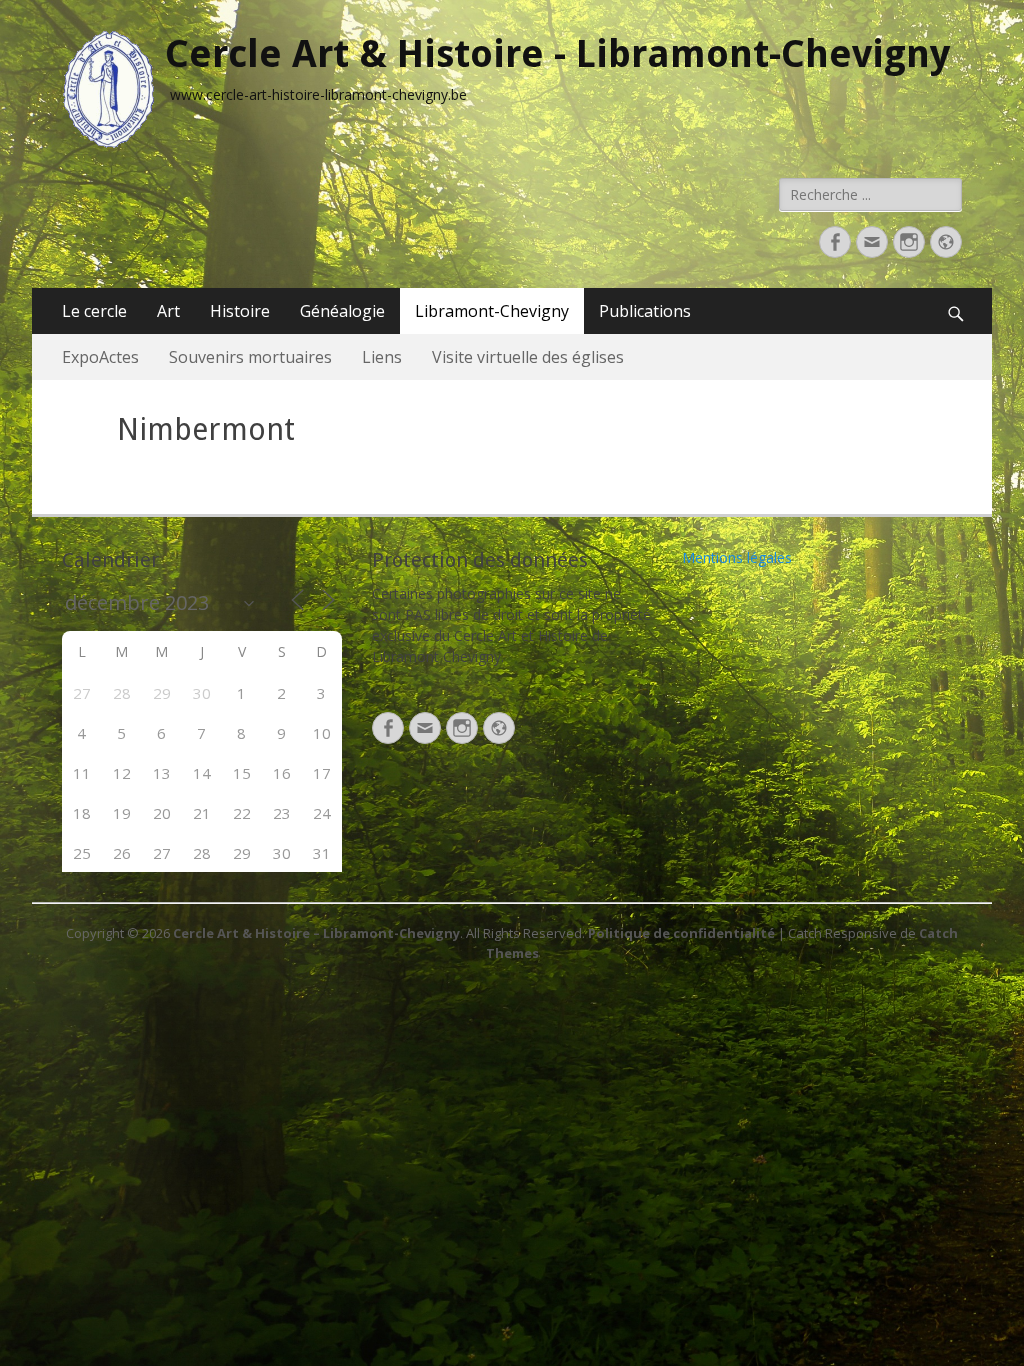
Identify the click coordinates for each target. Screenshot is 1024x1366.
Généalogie (342, 311)
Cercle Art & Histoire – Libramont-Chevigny (316, 933)
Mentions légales (737, 557)
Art (168, 311)
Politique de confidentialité (681, 933)
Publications (645, 311)
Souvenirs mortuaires (250, 357)
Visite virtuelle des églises (528, 357)
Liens (382, 357)
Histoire (240, 311)
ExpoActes (100, 357)
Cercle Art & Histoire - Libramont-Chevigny (557, 54)
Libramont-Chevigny (492, 311)
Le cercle (94, 311)
